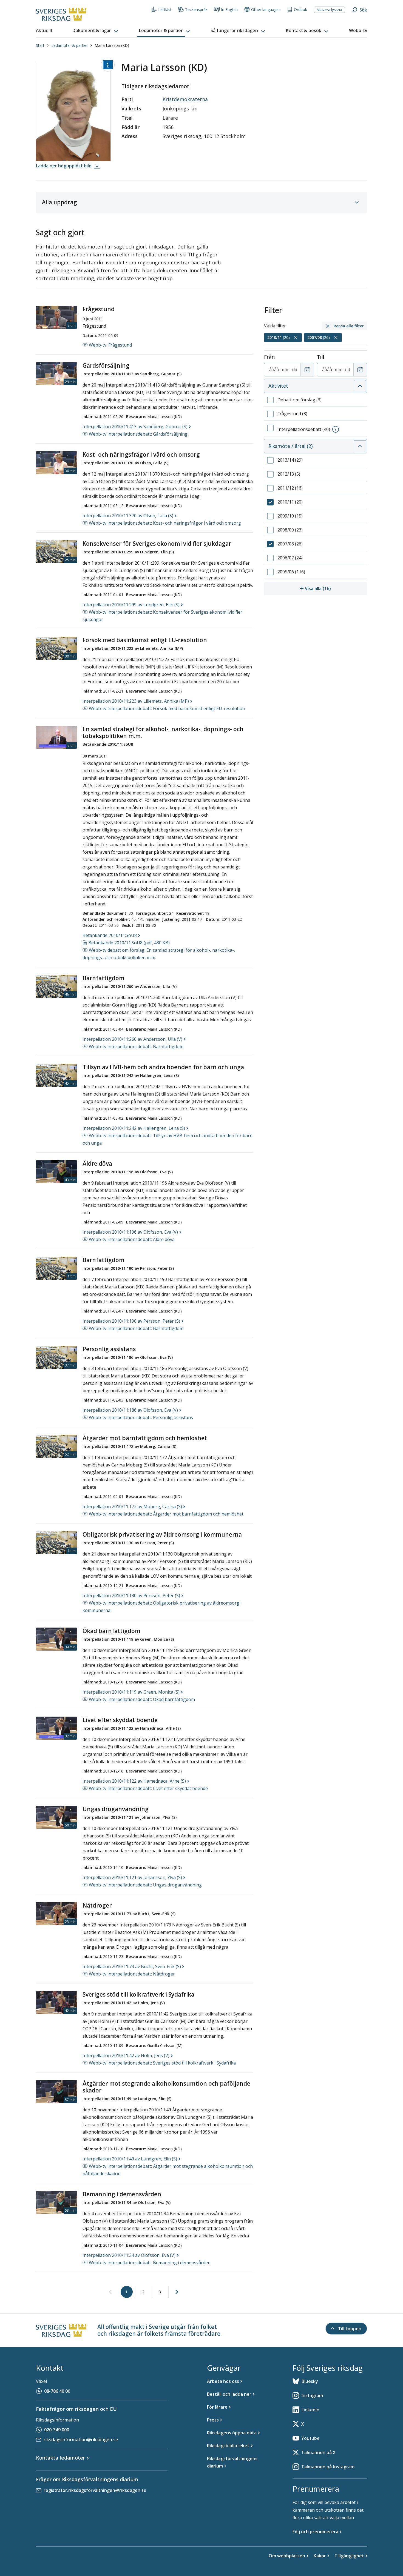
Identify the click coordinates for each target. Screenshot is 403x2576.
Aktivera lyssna (329, 10)
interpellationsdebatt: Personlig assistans (141, 1417)
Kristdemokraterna (185, 99)
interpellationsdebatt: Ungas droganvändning (145, 1885)
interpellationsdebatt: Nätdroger (132, 1974)
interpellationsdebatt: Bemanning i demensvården (150, 2263)
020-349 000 (57, 2430)
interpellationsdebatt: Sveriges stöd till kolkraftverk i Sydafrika (162, 2063)
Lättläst (165, 9)
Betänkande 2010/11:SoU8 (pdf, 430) (129, 943)
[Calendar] (307, 370)
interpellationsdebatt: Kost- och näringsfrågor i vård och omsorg (165, 523)
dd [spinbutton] (295, 370)
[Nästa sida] (177, 2292)
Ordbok (300, 9)
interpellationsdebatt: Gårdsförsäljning (138, 434)
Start (40, 45)
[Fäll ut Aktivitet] (360, 386)
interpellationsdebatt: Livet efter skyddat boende (148, 1788)
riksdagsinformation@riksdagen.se (81, 2440)
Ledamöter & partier (69, 45)
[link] (110, 2292)
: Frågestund (110, 345)
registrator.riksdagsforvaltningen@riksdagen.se (95, 2490)
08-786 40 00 (57, 2391)
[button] (96, 31)
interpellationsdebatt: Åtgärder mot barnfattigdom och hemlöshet (166, 1514)
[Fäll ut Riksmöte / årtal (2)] (360, 446)
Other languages (266, 9)
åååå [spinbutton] (274, 370)
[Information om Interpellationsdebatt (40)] (336, 429)
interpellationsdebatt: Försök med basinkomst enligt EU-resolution (167, 708)
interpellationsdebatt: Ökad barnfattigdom (142, 1699)
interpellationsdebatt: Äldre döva (132, 1239)
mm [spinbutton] (286, 370)
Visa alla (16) (336, 588)
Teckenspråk (196, 9)
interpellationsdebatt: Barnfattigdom (136, 1047)
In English (229, 9)
